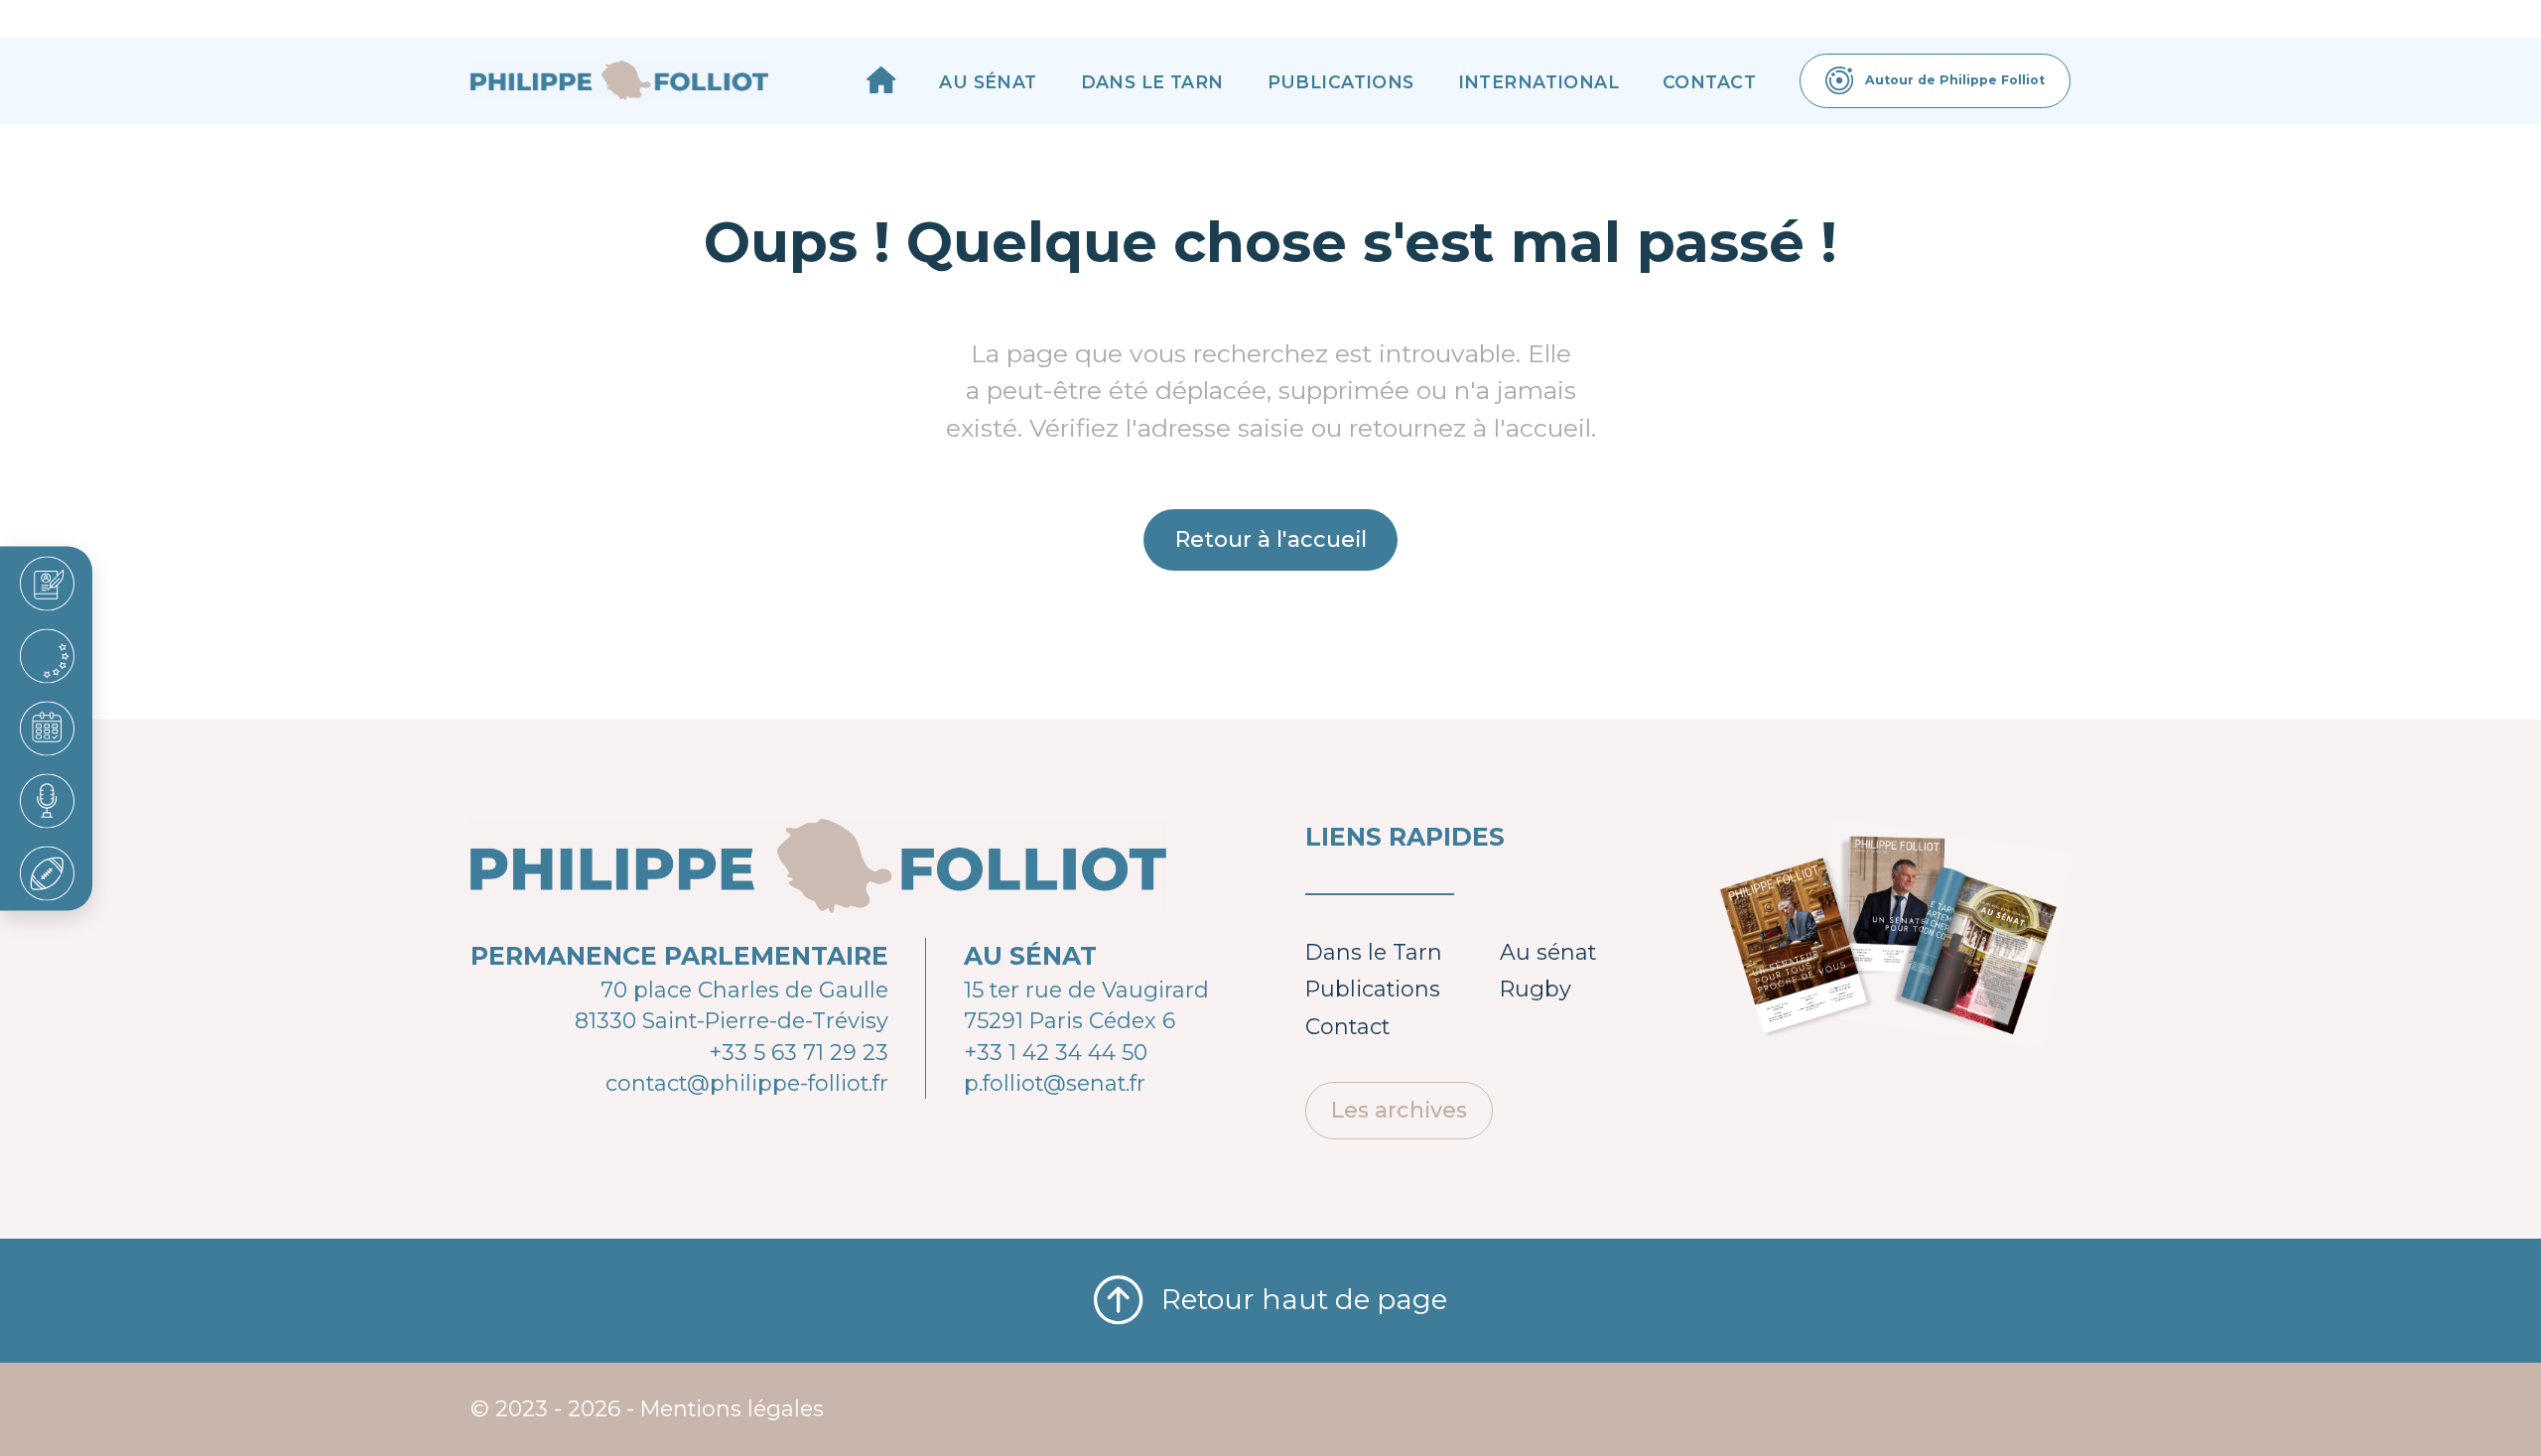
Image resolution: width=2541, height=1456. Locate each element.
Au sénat (988, 82)
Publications (1341, 82)
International (1539, 82)
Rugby (1536, 989)
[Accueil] (881, 80)
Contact (1709, 82)
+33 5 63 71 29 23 (799, 1052)
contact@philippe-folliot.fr (747, 1083)
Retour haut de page (1304, 1299)
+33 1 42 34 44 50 (1056, 1052)
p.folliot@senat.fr (1055, 1083)
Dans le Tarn (1152, 82)
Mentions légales (732, 1408)
